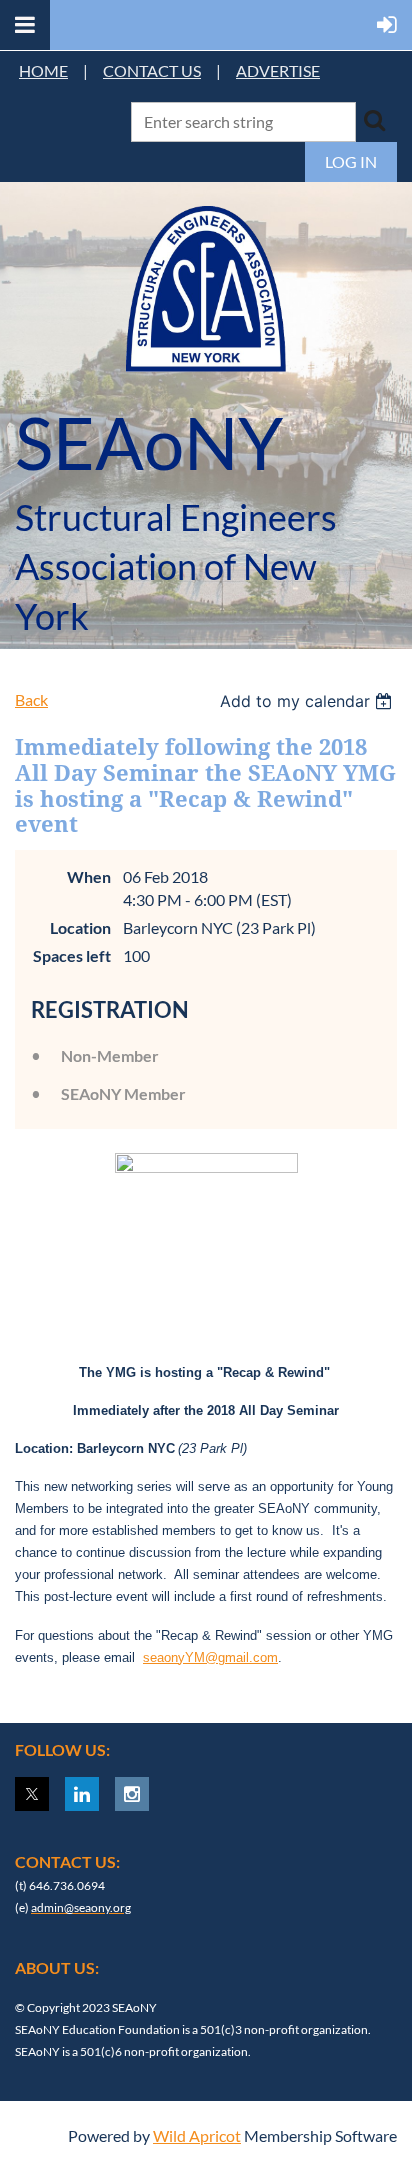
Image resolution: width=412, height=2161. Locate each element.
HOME (43, 70)
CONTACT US (152, 70)
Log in (351, 161)
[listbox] (308, 701)
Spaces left (72, 955)
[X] (32, 1794)
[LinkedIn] (82, 1794)
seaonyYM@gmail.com (210, 1657)
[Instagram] (132, 1794)
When (89, 876)
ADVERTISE (278, 70)
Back (31, 699)
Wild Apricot (197, 2135)
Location (80, 927)
